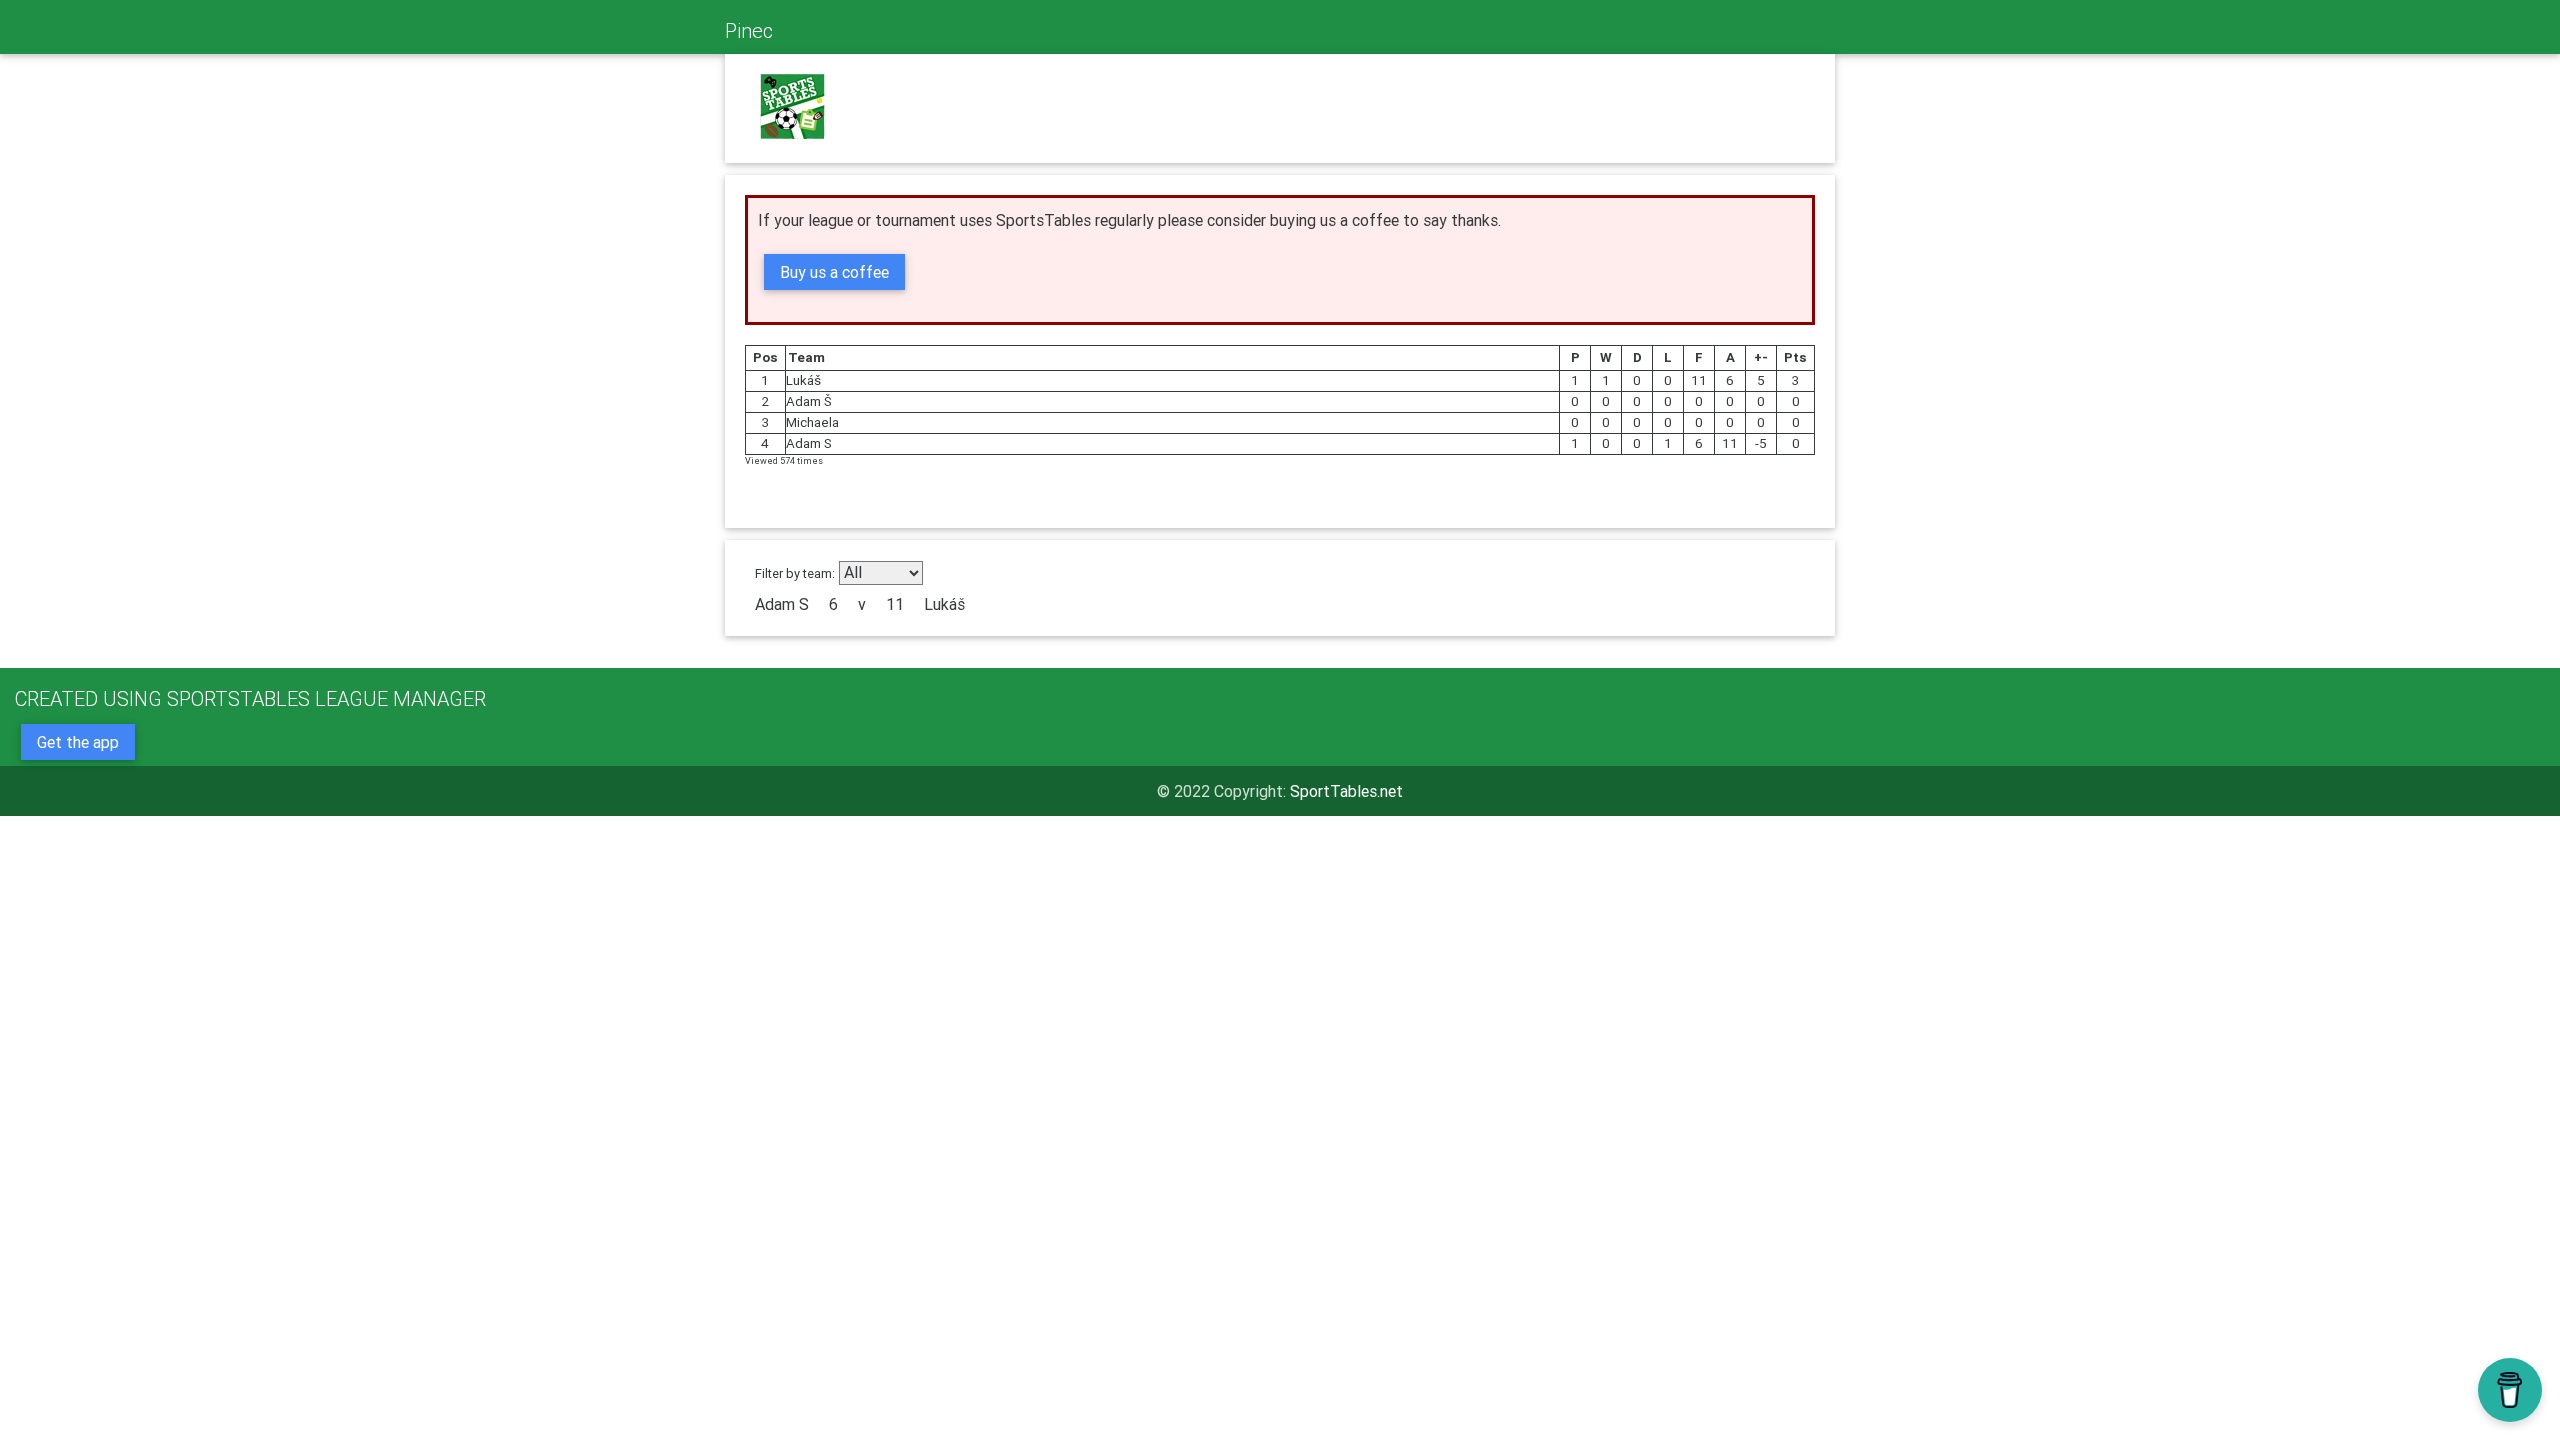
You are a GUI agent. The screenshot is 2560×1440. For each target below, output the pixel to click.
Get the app (78, 742)
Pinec (749, 30)
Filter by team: (795, 573)
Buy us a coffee (834, 272)
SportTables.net (1346, 791)
